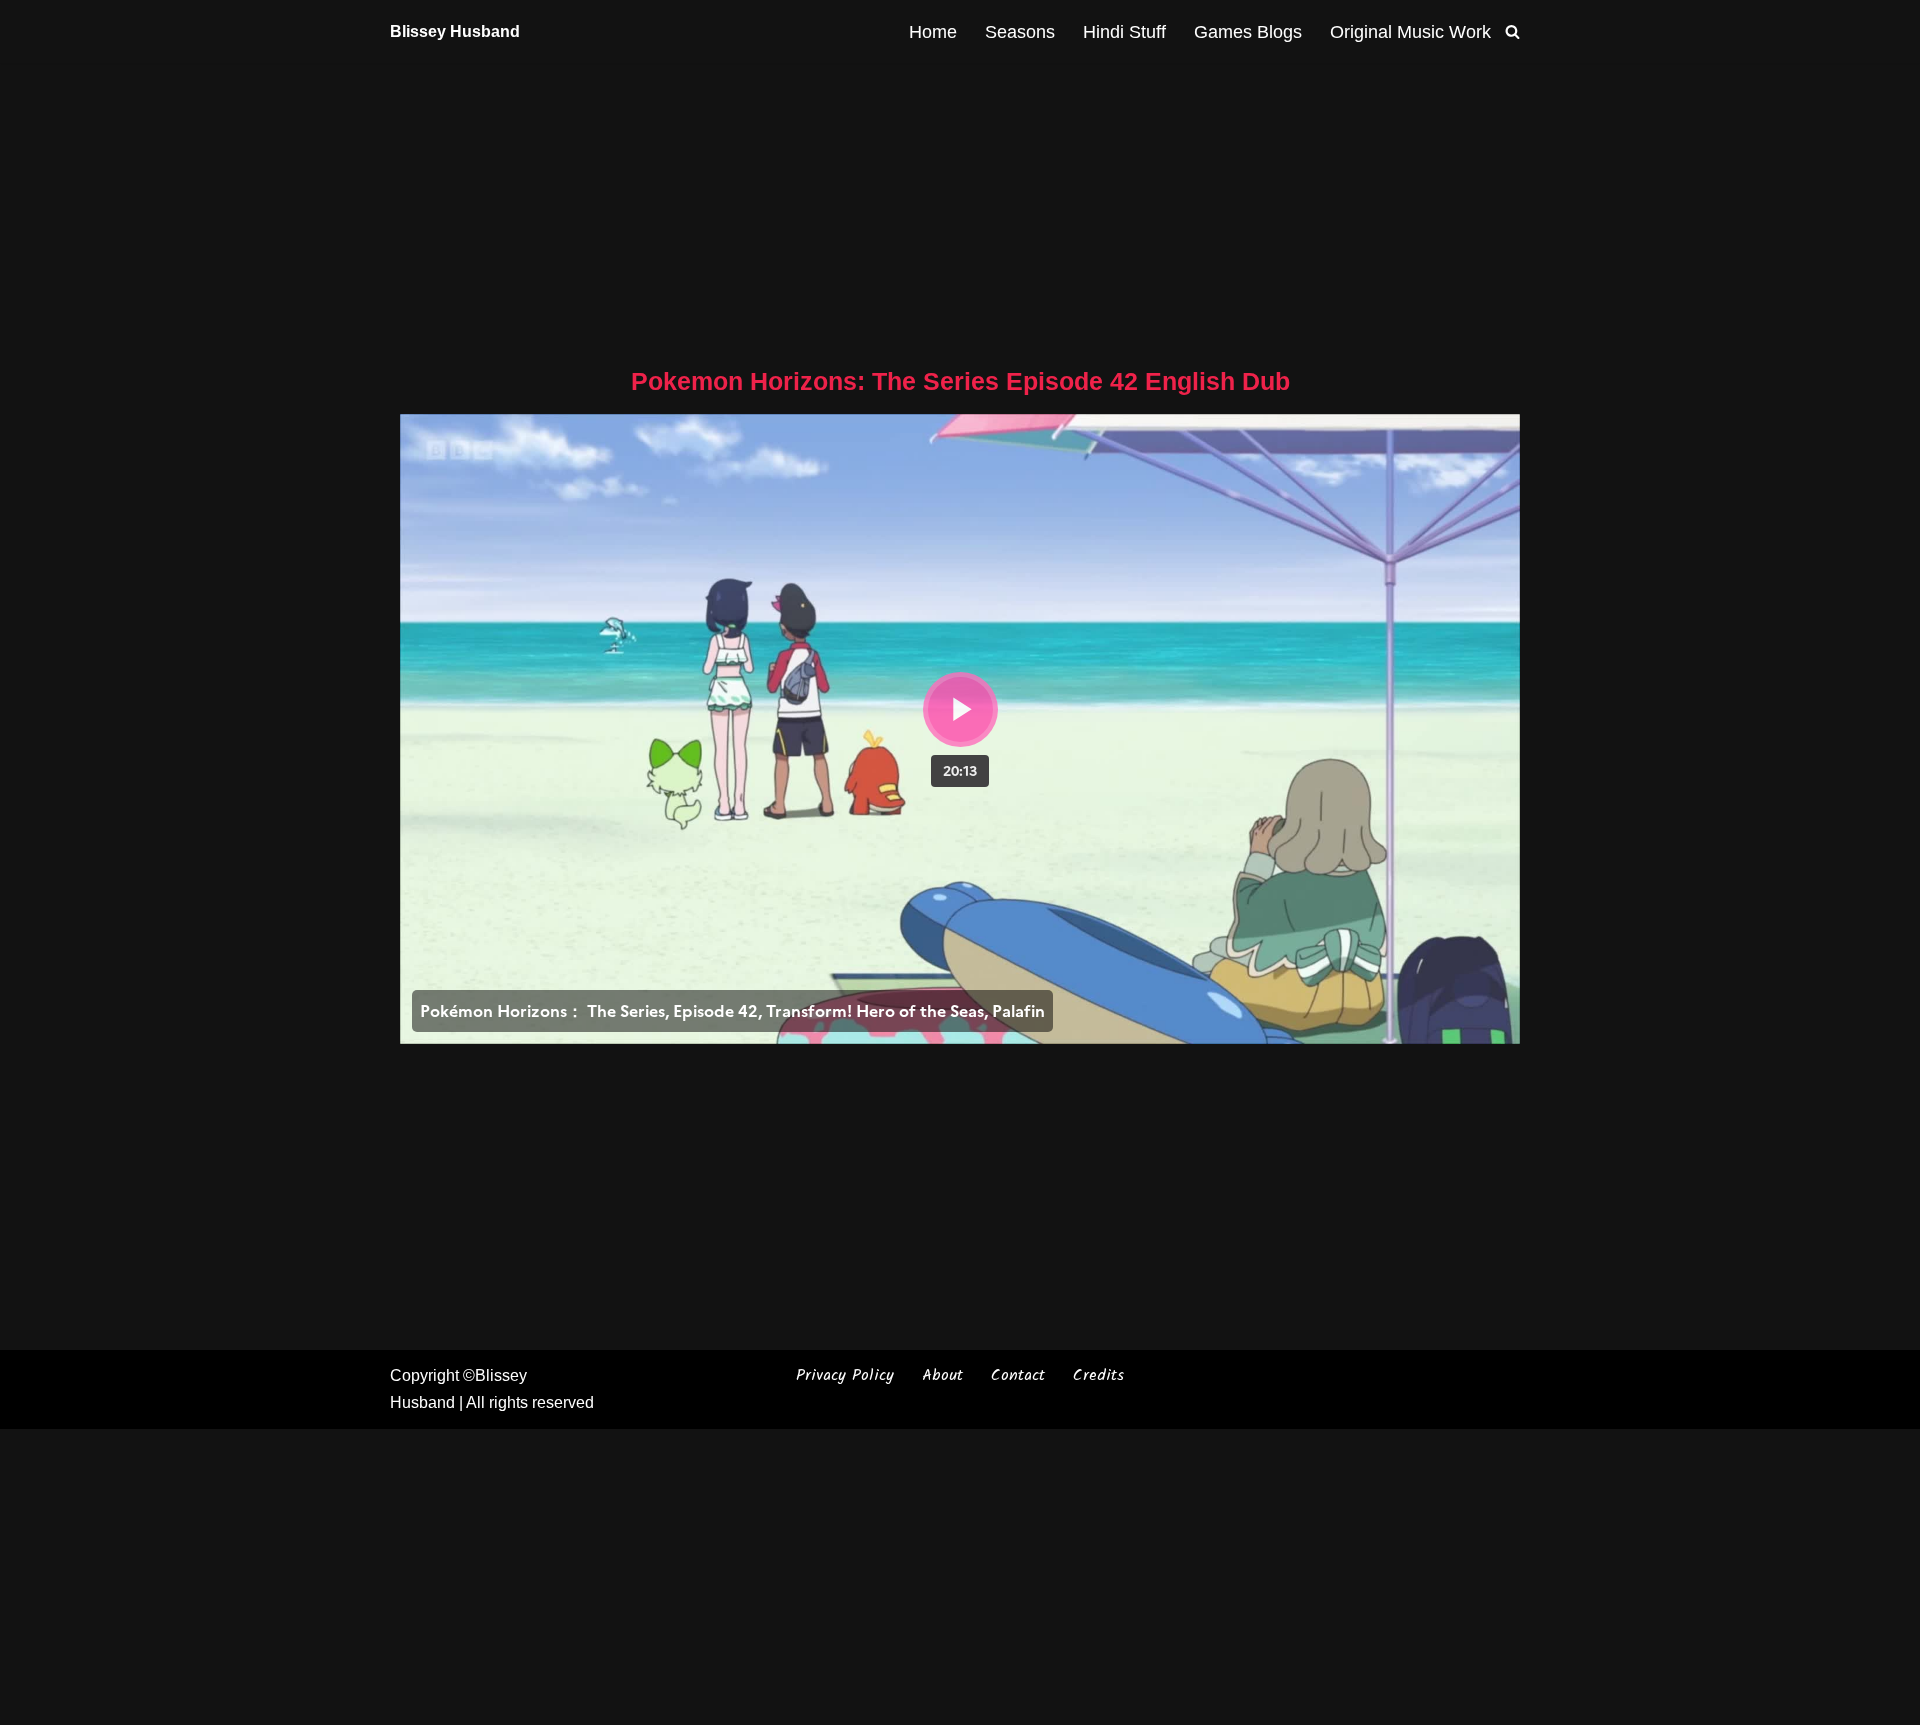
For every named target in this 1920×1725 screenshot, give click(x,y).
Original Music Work (1410, 32)
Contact (1018, 1375)
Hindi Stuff (1124, 32)
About (942, 1375)
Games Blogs (1248, 32)
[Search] (1512, 31)
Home (933, 32)
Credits (1098, 1375)
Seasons (1020, 32)
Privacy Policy (845, 1375)
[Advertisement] (960, 211)
